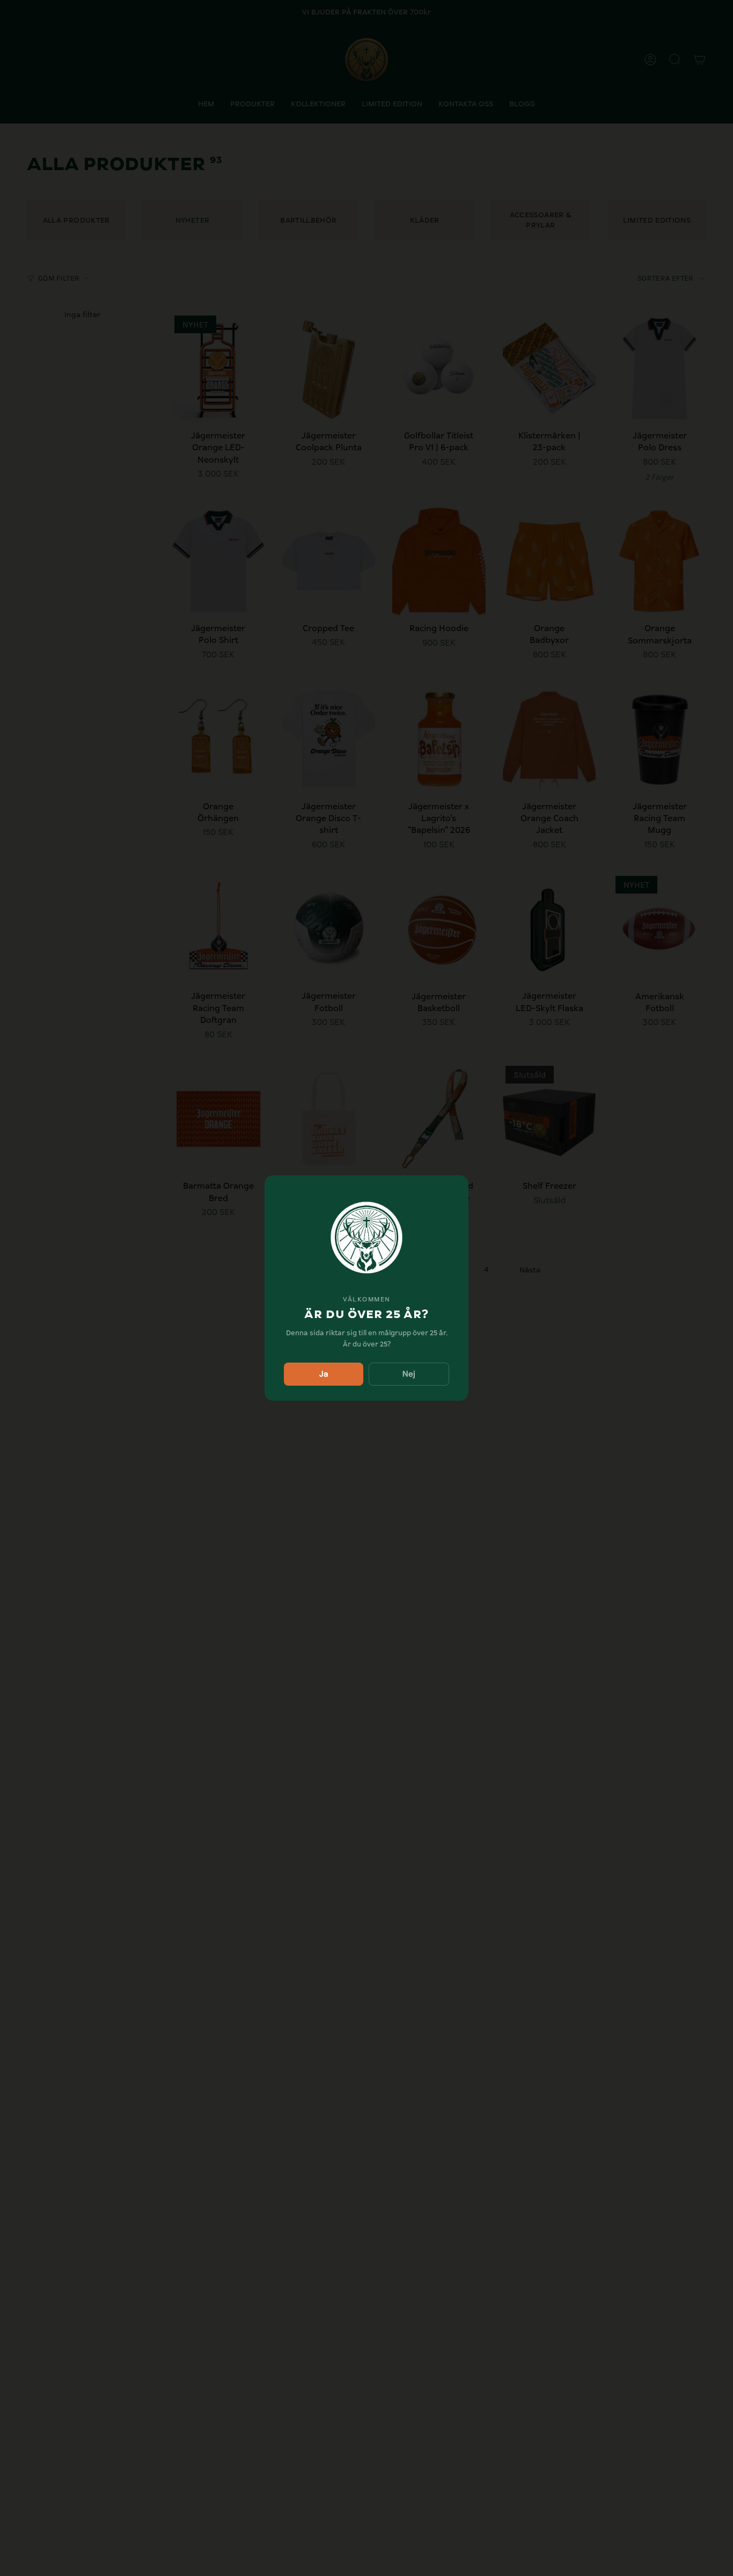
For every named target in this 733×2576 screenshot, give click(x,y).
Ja (324, 1374)
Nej (409, 1374)
